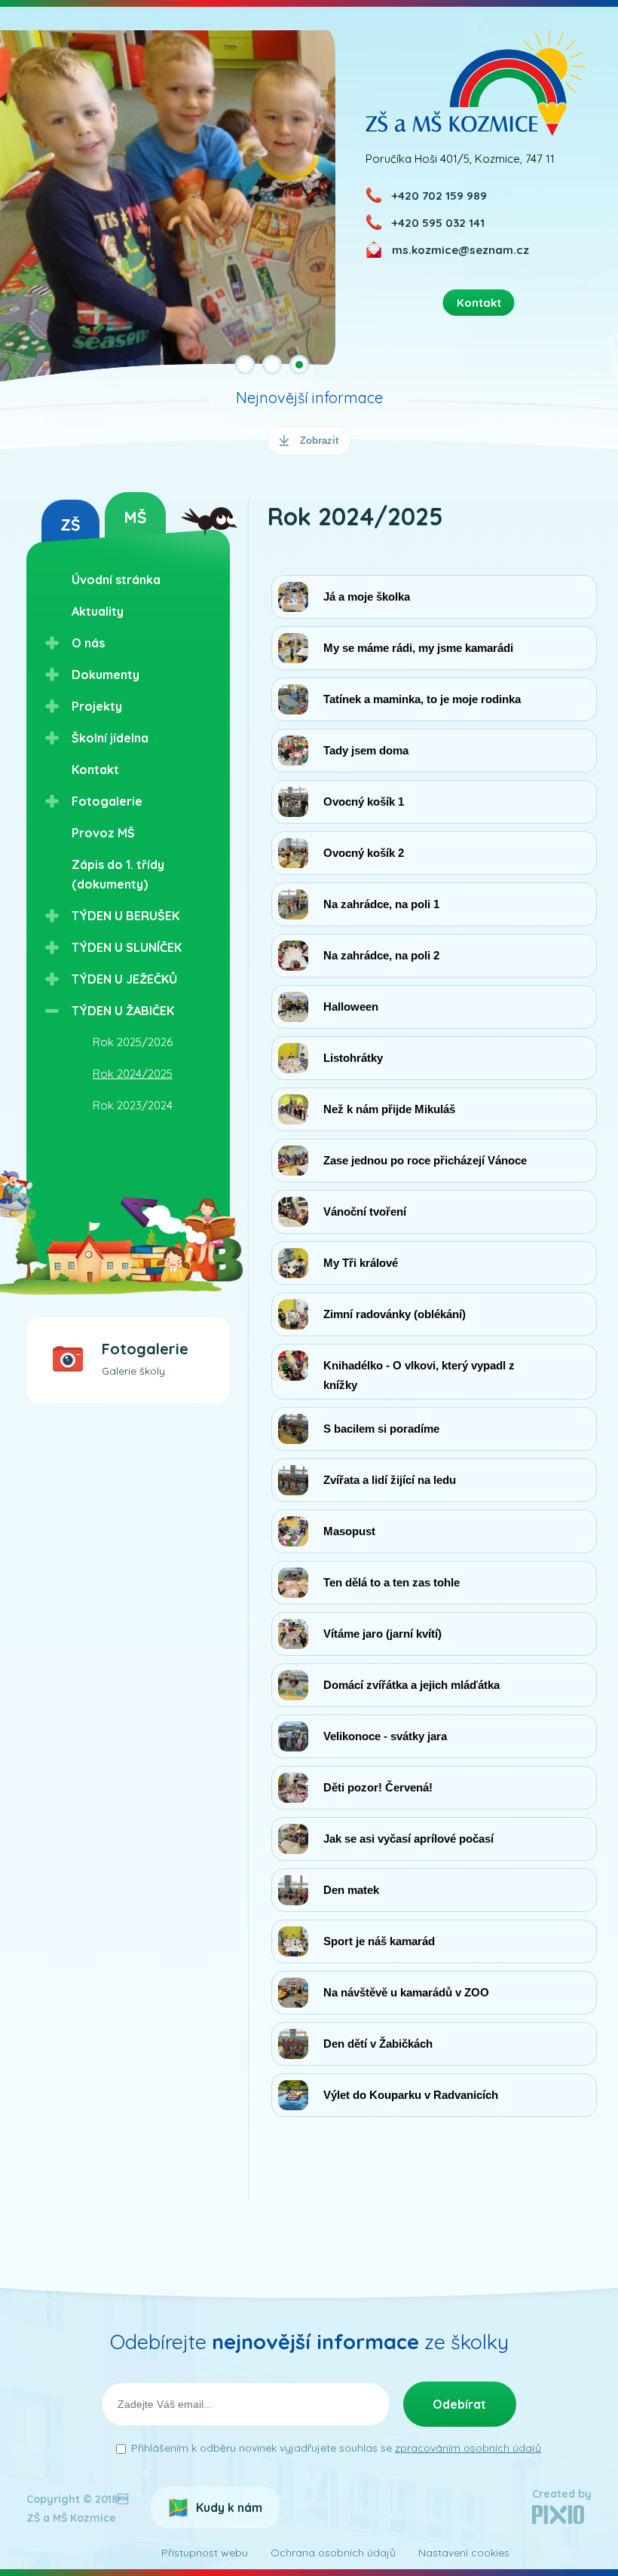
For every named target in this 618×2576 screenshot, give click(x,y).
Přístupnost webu (205, 2553)
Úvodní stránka (116, 580)
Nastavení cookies (464, 2553)
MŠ (135, 517)
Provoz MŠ (103, 833)
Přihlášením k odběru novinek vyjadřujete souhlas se (336, 2448)
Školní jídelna (110, 738)
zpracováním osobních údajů (468, 2448)
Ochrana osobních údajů (333, 2553)
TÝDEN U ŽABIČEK (123, 1011)
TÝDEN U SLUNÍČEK (127, 947)
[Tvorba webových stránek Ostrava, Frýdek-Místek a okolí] (558, 2520)
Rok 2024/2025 (133, 1074)
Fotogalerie (107, 801)
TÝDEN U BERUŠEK (125, 916)
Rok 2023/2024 (133, 1105)
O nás (88, 643)
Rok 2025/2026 (133, 1042)
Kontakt (95, 769)
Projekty (97, 706)
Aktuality (98, 611)
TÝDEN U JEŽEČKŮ (124, 979)
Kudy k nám (229, 2507)
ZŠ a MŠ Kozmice (476, 83)
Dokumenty (106, 675)
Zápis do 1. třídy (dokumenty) (118, 874)
